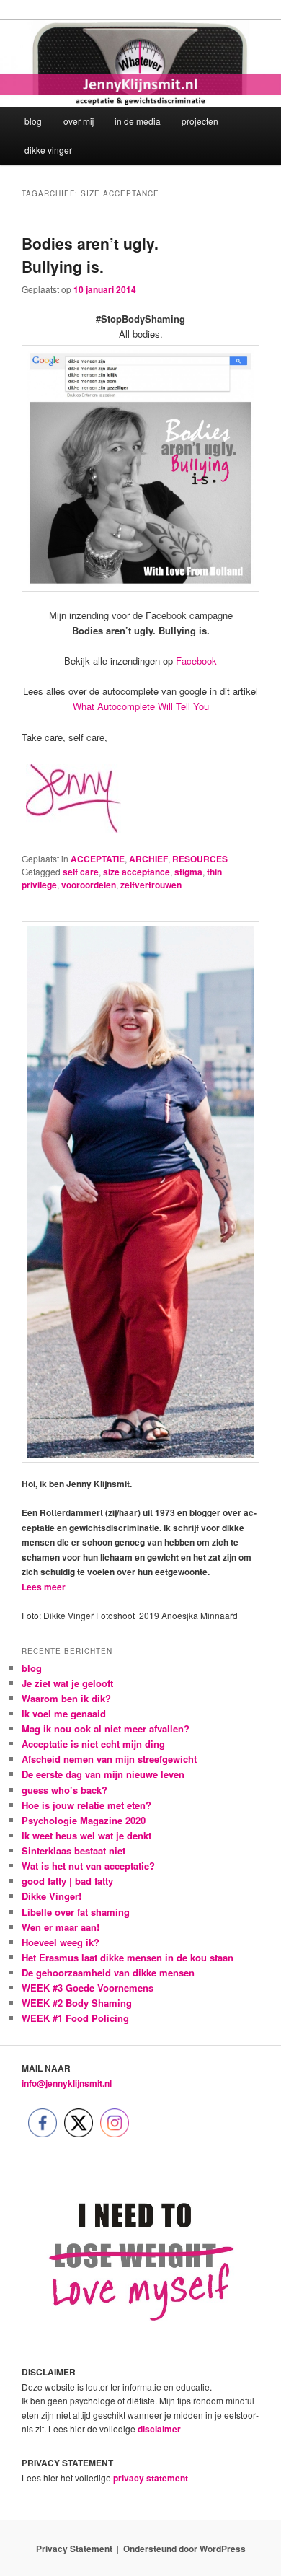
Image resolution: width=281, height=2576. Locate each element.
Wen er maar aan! (61, 1927)
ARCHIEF (148, 859)
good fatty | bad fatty (67, 1881)
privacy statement (151, 2478)
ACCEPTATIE (98, 859)
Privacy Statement (74, 2549)
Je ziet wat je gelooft (67, 1683)
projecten (200, 121)
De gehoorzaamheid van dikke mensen (108, 1972)
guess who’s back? (64, 1790)
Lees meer (44, 1587)
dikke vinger (48, 150)
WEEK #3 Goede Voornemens (88, 1988)
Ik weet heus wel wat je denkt (86, 1835)
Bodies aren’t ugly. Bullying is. (90, 255)
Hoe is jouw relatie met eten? (86, 1805)
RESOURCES (200, 859)
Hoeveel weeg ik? (61, 1942)
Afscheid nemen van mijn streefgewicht (109, 1759)
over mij (79, 121)
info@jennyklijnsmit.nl (67, 2083)
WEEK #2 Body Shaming (77, 2003)
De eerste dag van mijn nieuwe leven (103, 1774)
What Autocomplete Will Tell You (141, 706)
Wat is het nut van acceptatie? (88, 1866)
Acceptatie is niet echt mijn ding (93, 1744)
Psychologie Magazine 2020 (84, 1820)
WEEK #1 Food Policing (75, 2018)
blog (33, 121)
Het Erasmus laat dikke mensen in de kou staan (128, 1957)
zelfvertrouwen (151, 885)
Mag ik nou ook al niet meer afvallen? (106, 1729)
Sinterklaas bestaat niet (73, 1850)
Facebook (196, 661)
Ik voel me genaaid (64, 1713)
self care (81, 872)
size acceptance (137, 872)
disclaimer (159, 2429)
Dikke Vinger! (52, 1896)
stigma (188, 872)
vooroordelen (89, 885)
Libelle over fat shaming (76, 1912)
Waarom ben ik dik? (66, 1698)
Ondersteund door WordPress (184, 2549)
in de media (138, 121)
